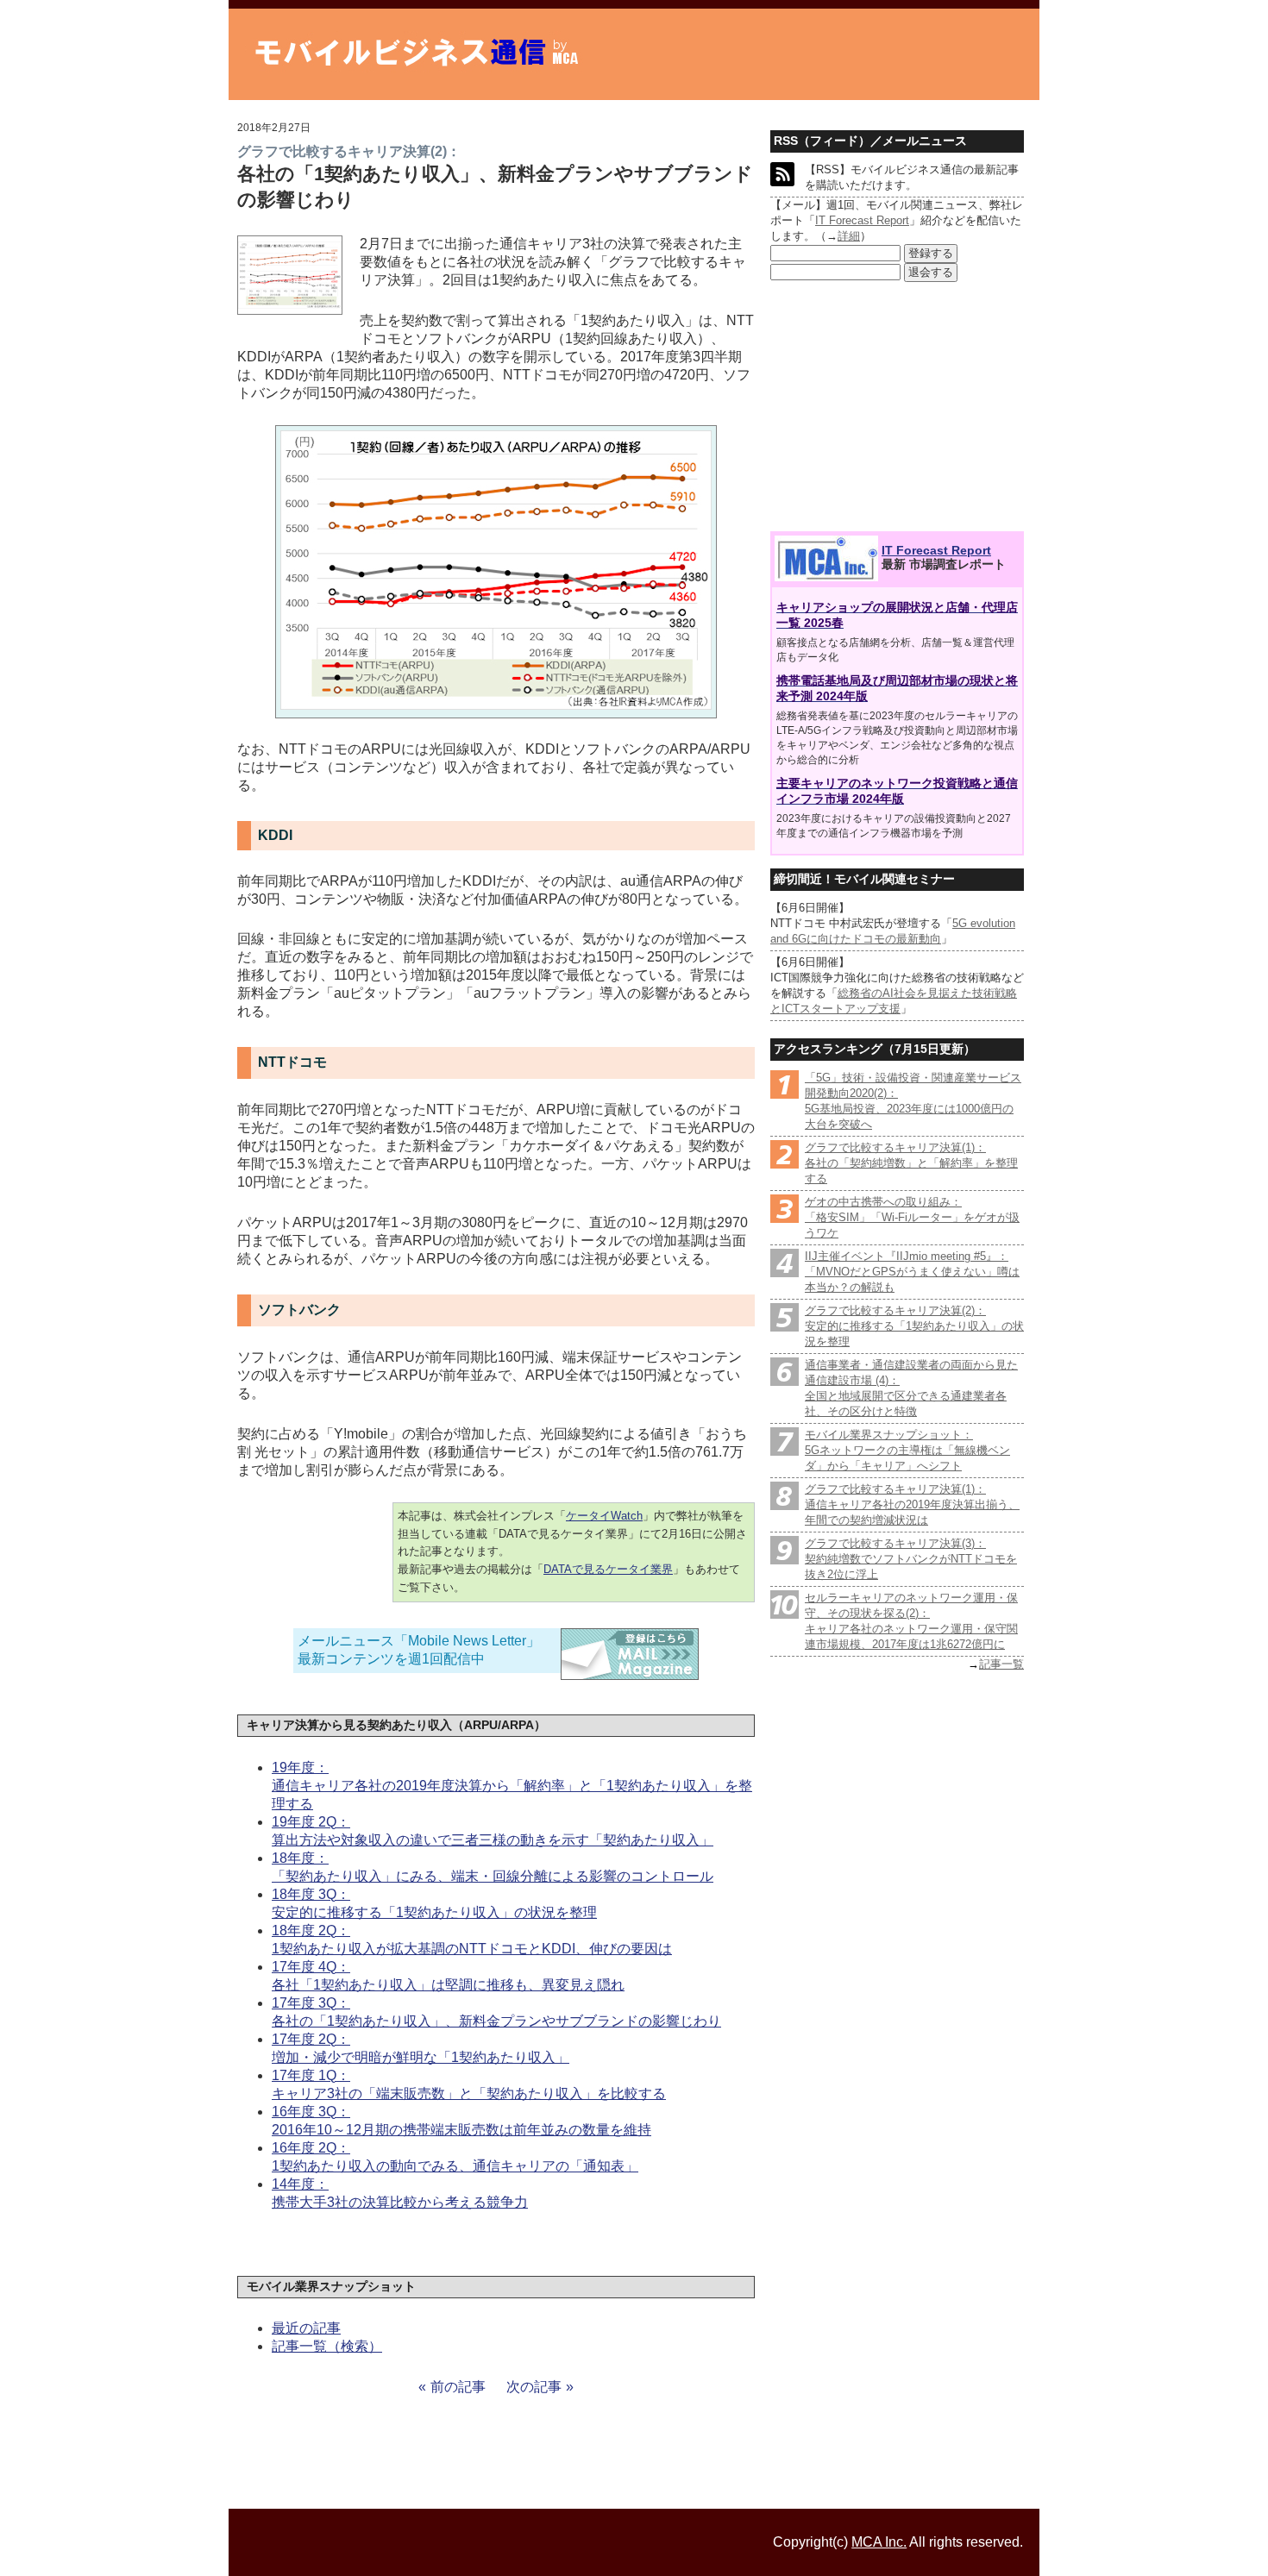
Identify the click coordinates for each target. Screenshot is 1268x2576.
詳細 (849, 236)
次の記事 (534, 2387)
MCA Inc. (879, 2542)
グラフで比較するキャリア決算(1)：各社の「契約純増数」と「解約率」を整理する (911, 1163)
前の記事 (458, 2387)
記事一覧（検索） (327, 2346)
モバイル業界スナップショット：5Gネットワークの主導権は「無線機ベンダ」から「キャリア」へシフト (907, 1450)
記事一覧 (1001, 1664)
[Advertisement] (897, 407)
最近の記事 (306, 2328)
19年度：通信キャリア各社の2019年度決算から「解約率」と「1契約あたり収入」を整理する (512, 1786)
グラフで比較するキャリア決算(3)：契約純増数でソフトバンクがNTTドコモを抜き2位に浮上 (911, 1559)
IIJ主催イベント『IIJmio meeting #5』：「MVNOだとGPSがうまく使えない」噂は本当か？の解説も (912, 1272)
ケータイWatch (604, 1516)
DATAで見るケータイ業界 (608, 1569)
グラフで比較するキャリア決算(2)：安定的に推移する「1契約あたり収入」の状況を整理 (914, 1326)
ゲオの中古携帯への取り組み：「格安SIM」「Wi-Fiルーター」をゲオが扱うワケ (912, 1217)
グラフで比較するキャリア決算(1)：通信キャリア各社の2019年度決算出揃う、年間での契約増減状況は (912, 1504)
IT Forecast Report (862, 220)
